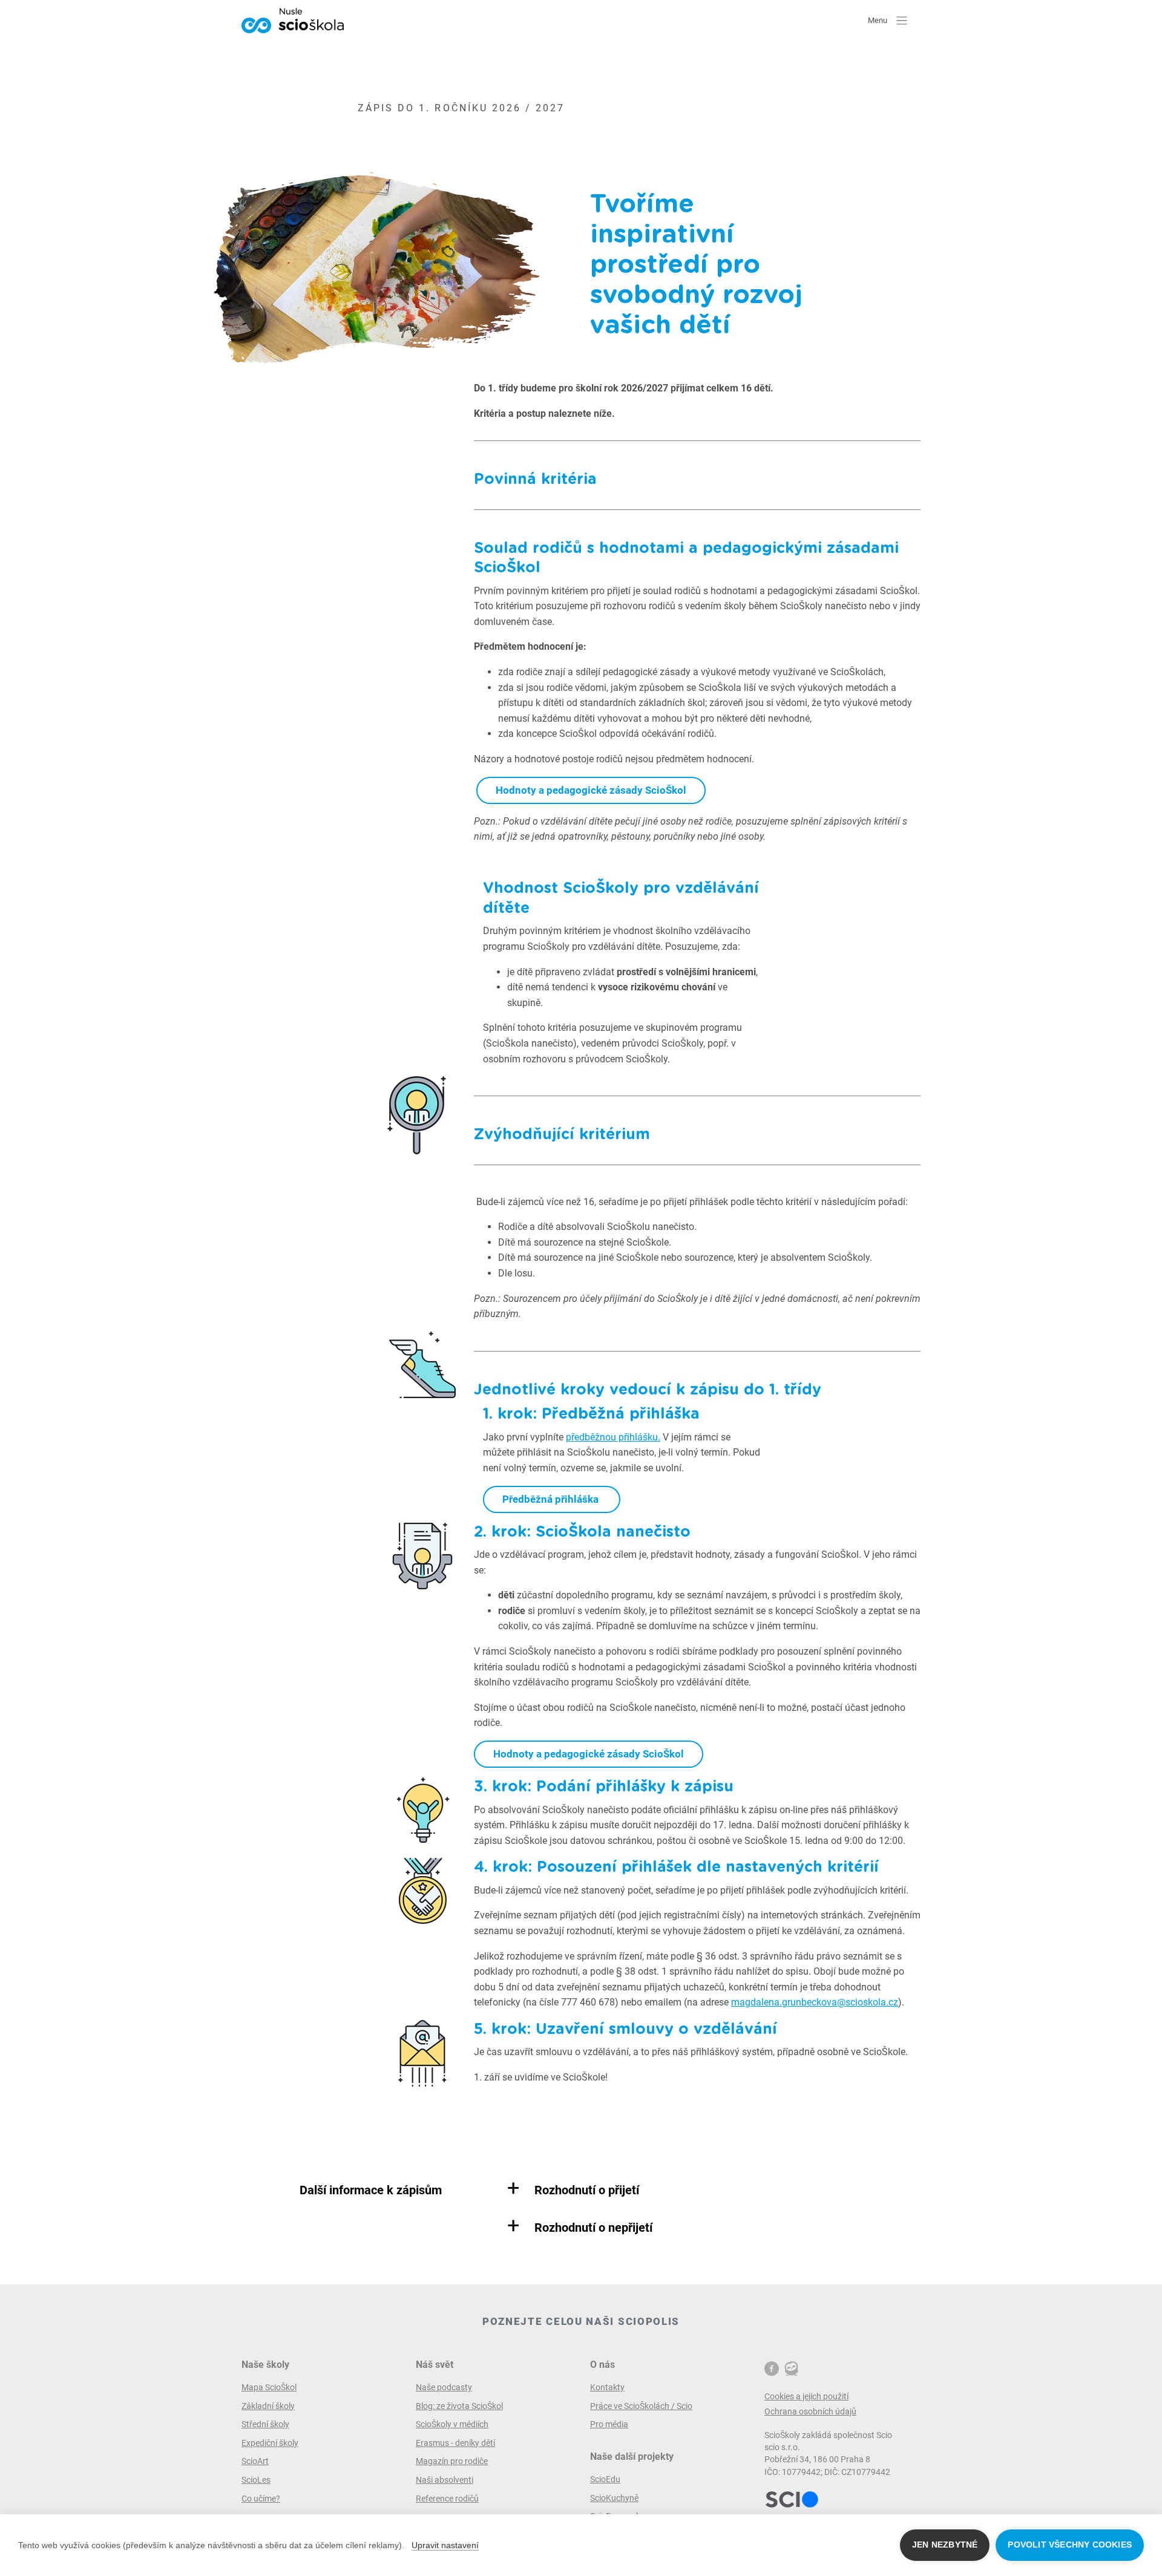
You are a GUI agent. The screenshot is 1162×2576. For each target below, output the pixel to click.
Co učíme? (261, 2499)
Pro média (609, 2424)
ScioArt (255, 2461)
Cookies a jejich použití (806, 2396)
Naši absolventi (445, 2480)
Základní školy (268, 2406)
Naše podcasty (444, 2387)
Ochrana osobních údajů (810, 2411)
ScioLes (256, 2480)
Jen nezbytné (945, 2545)
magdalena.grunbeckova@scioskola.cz (815, 2002)
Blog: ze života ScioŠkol (459, 2406)
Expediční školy (270, 2443)
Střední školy (265, 2424)
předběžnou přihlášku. (613, 1437)
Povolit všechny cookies (1070, 2545)
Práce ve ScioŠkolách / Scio (641, 2406)
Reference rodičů (447, 2499)
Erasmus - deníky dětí (455, 2443)
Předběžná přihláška (552, 1499)
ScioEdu (605, 2479)
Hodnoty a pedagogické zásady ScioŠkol (591, 790)
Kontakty (607, 2387)
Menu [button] (878, 20)
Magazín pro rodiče (452, 2461)
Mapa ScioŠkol (269, 2387)
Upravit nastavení (445, 2545)
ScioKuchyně (614, 2498)
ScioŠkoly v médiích (452, 2424)
